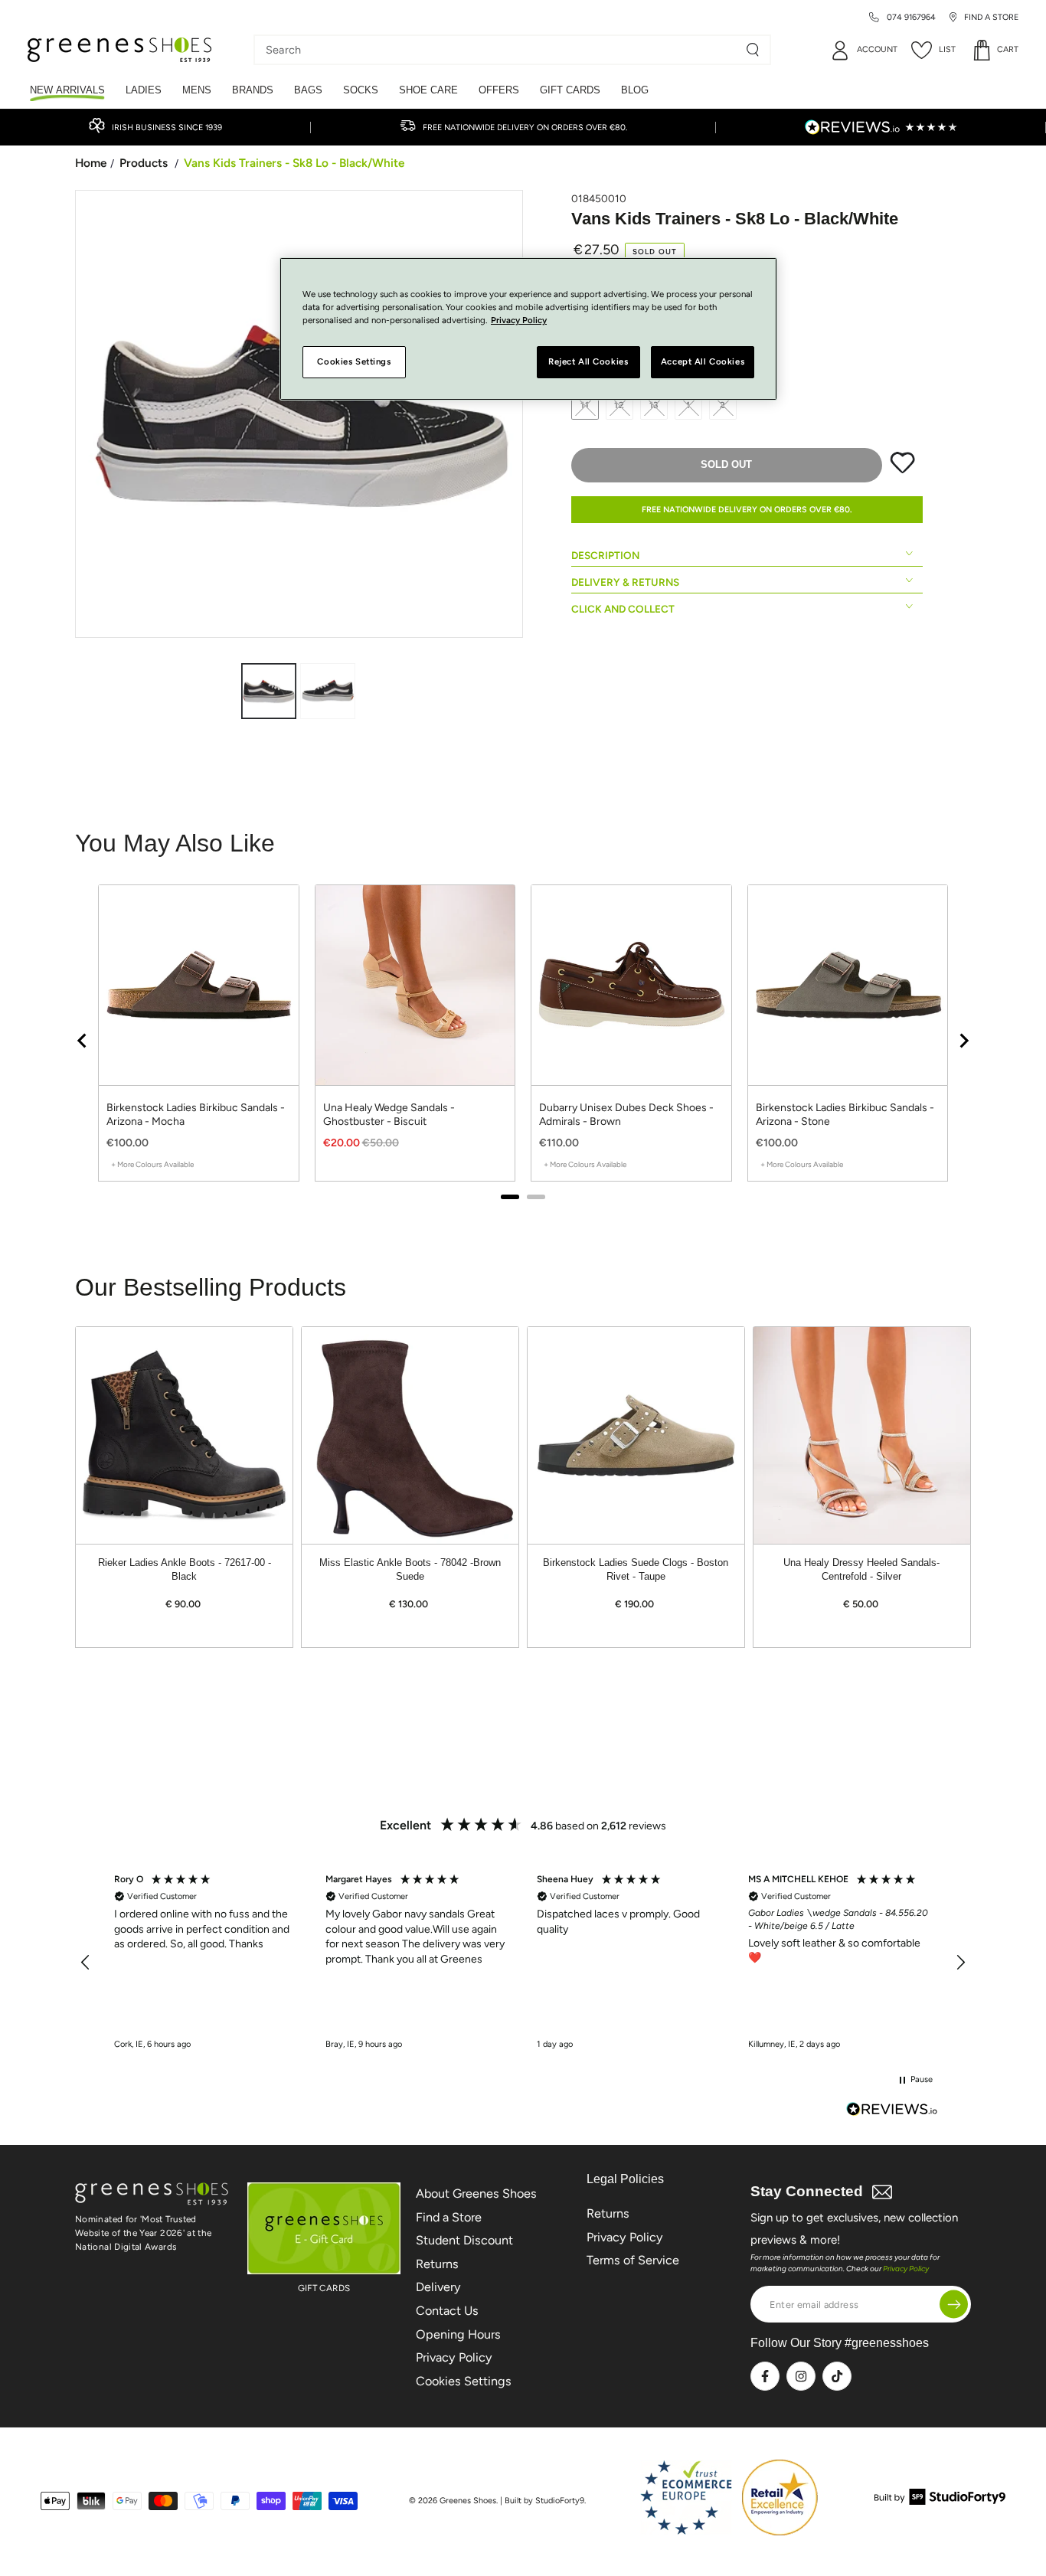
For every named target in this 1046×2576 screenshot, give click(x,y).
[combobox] (501, 50)
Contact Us (447, 2311)
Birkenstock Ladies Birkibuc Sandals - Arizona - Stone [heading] (845, 1115)
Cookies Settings (464, 2381)
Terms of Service (633, 2260)
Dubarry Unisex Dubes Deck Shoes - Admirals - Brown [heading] (626, 1115)
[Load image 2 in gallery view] (328, 691)
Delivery (438, 2287)
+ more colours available (152, 1164)
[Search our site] (753, 50)
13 (654, 405)
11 (585, 405)
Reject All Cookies (588, 362)
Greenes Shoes (468, 2501)
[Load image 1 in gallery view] (269, 691)
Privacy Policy (454, 2357)
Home (91, 163)
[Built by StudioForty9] (940, 2501)
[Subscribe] (954, 2305)
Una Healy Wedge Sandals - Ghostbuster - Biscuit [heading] (389, 1115)
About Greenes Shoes (476, 2194)
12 (619, 405)
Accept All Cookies (703, 362)
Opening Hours (458, 2334)
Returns (437, 2264)
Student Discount (464, 2240)
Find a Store (449, 2217)
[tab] (510, 1197)
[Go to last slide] (83, 1041)
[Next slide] (963, 1041)
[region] (523, 1040)
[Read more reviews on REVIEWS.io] (892, 2111)
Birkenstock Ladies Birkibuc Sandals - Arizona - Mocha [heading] (196, 1115)
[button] (86, 1963)
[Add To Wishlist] (902, 470)
